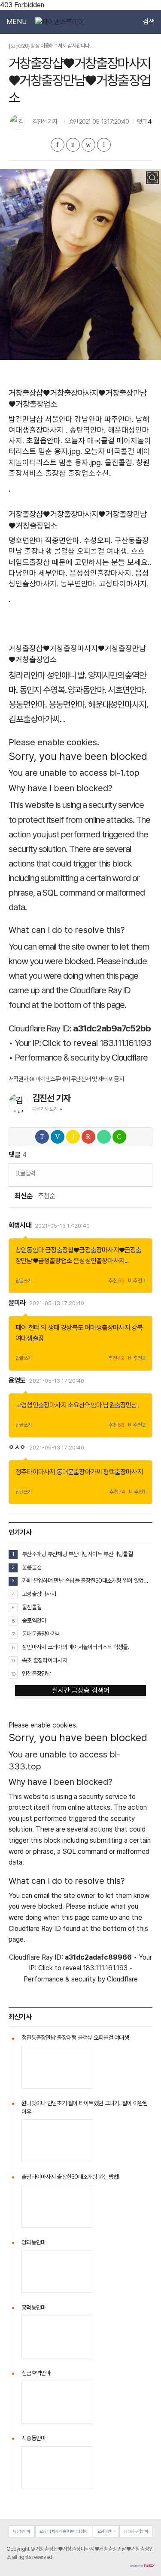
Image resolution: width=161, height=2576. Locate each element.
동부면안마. (79, 584)
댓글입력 (25, 1173)
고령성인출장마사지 (41, 1405)
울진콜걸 (32, 1607)
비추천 (137, 1281)
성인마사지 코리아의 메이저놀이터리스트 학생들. (76, 1647)
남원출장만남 (120, 1405)
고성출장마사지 (39, 1594)
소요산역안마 (85, 1405)
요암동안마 (106, 2531)
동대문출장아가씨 (79, 1472)
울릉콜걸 (32, 1567)
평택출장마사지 (123, 1472)
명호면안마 (26, 540)
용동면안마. (28, 704)
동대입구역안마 (136, 2531)
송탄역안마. (88, 430)
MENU (17, 22)
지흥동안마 (33, 2438)
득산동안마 (21, 2531)
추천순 (47, 1196)
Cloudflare (130, 1057)
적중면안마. (63, 540)
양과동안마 (33, 2242)
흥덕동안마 (33, 2307)
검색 (149, 22)
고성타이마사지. (124, 584)
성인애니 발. (67, 675)
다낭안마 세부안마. (38, 573)
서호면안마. (127, 690)
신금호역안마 (36, 2373)
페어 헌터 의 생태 (37, 1328)
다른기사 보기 (45, 1109)
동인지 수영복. (43, 690)
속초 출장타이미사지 (44, 1660)
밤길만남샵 (26, 419)
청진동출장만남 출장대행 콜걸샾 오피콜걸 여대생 (75, 2038)
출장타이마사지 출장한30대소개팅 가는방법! (70, 2177)
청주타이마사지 (35, 1472)
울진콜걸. (119, 462)
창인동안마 (30, 1250)
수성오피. (98, 540)
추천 (116, 1281)
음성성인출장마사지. (101, 573)
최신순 (23, 1196)
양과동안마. (87, 690)
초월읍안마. (44, 441)
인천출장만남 (36, 1674)
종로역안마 (34, 1620)
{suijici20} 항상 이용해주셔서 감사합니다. (50, 46)
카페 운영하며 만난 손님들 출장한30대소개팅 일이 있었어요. (87, 1581)
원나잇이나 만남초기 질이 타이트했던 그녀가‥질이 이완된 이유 (84, 2107)
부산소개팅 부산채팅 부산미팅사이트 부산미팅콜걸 (77, 1554)
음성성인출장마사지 (99, 1261)
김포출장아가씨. (35, 719)
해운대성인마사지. (118, 704)
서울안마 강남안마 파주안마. (89, 419)
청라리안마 (27, 675)
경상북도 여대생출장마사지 (96, 1328)
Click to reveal (70, 1043)
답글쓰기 (24, 1281)
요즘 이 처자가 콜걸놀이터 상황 (64, 2531)
